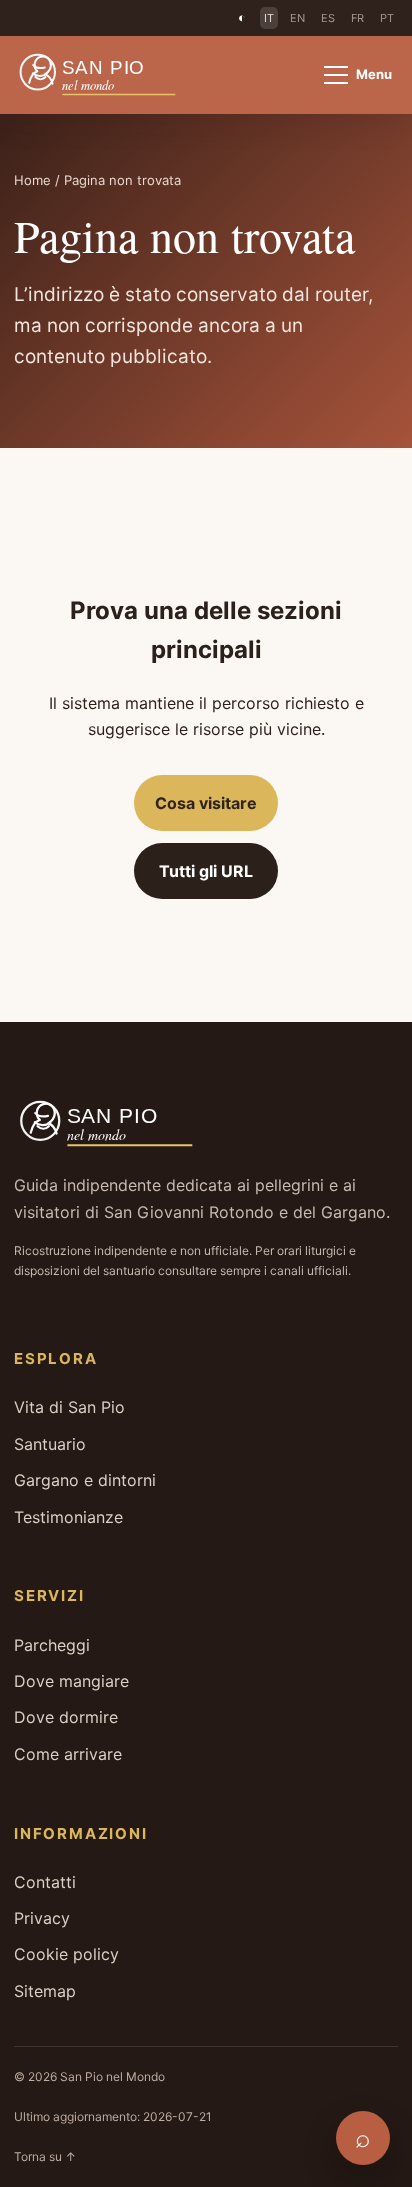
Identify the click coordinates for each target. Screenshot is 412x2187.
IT (269, 18)
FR (357, 18)
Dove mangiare (71, 1681)
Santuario (50, 1444)
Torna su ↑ (45, 2156)
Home (32, 180)
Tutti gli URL (206, 871)
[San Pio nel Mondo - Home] (109, 74)
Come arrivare (68, 1754)
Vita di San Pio (69, 1407)
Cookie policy (66, 1954)
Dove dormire (66, 1717)
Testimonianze (68, 1517)
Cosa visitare (206, 803)
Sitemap (45, 1991)
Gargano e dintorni (85, 1480)
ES (328, 18)
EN (297, 18)
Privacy (42, 1918)
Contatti (45, 1882)
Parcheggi (52, 1645)
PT (387, 18)
